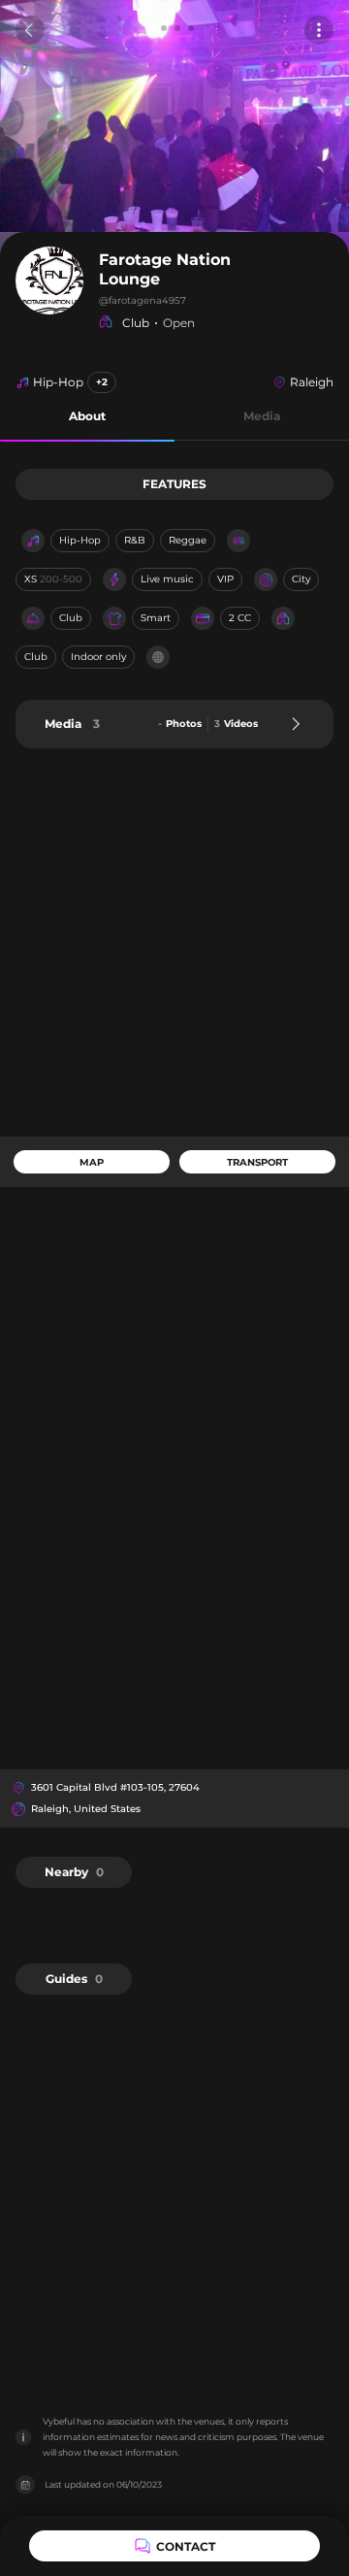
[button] (87, 417)
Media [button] (262, 416)
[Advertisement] (174, 942)
